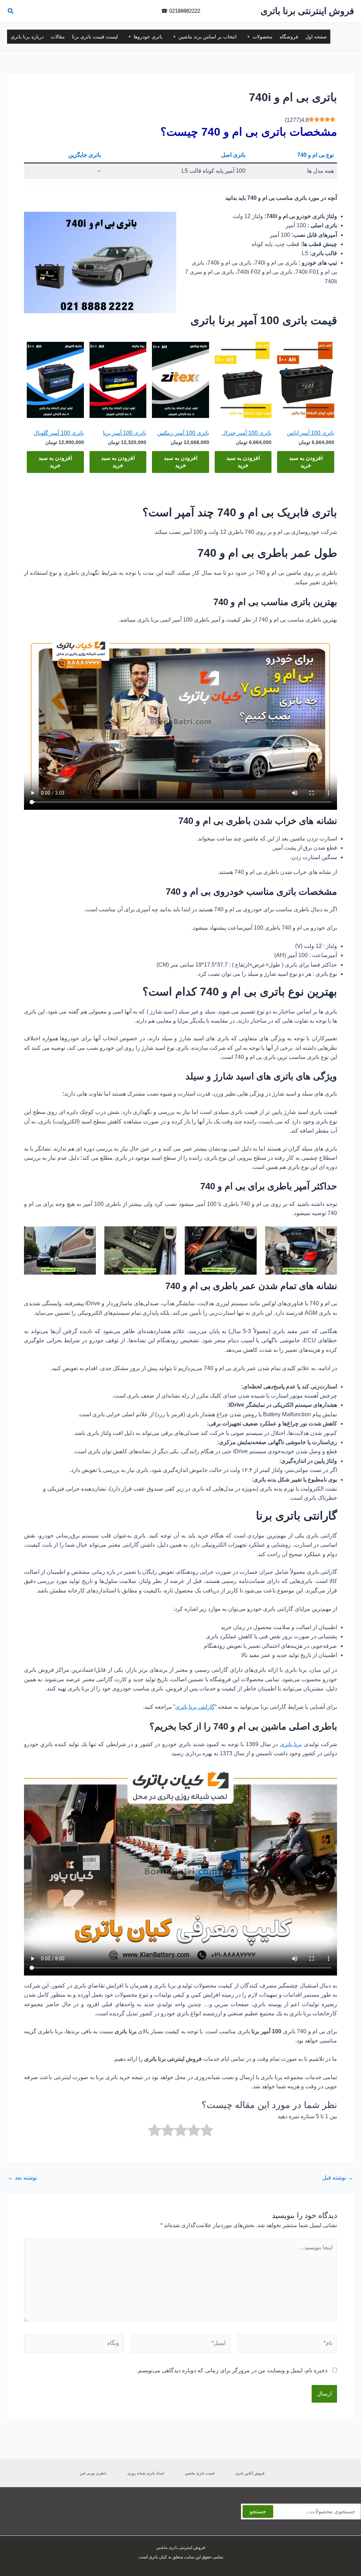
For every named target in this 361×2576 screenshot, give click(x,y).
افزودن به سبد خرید (306, 462)
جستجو (258, 2511)
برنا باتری (291, 1744)
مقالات (58, 37)
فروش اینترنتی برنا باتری (307, 11)
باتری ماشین (167, 2547)
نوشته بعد (22, 2178)
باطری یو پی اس (93, 2473)
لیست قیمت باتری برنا (95, 37)
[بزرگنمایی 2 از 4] (247, 1235)
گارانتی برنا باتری (195, 1707)
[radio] (207, 2131)
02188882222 (185, 11)
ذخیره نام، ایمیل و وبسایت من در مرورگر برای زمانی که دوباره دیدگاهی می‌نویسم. (232, 2370)
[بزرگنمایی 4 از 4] (87, 1235)
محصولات (262, 37)
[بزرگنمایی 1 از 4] (328, 1235)
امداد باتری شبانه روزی (146, 2473)
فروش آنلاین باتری (250, 2473)
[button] (10, 12)
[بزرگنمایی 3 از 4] (167, 1235)
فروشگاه (289, 37)
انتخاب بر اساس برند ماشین (207, 37)
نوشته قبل (338, 2178)
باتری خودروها (148, 37)
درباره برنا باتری (27, 37)
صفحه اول (316, 37)
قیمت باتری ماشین (200, 2473)
